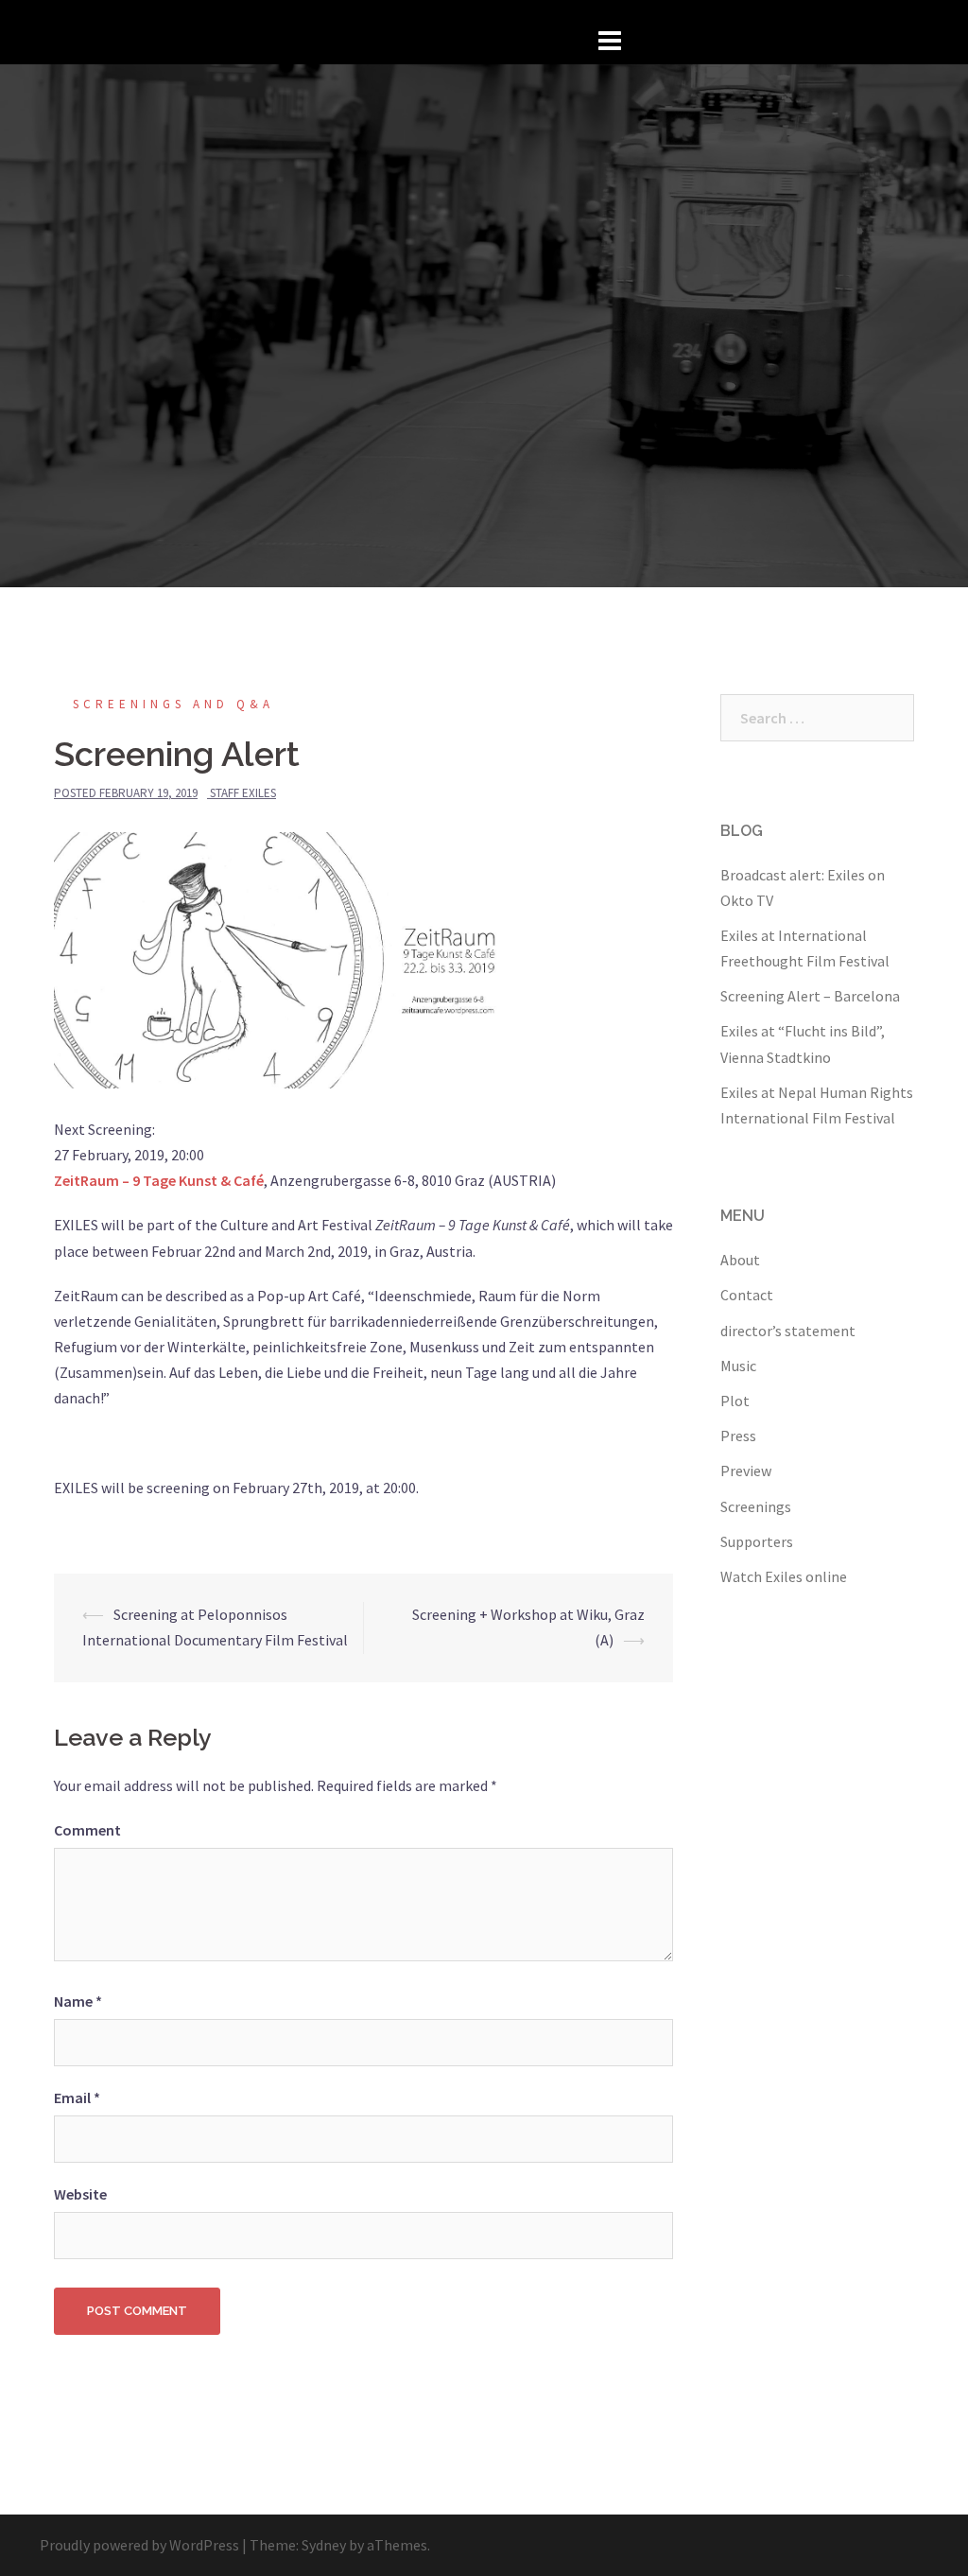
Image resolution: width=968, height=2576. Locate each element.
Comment (87, 1830)
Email (77, 2097)
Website (80, 2194)
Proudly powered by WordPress (139, 2545)
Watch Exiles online (784, 1576)
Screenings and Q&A (173, 704)
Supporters (757, 1541)
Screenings (756, 1506)
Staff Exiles (243, 793)
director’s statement (788, 1331)
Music (738, 1366)
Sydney (324, 2545)
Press (738, 1436)
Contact (747, 1295)
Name (78, 2001)
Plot (735, 1401)
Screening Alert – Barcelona (810, 996)
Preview (746, 1471)
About (740, 1260)
